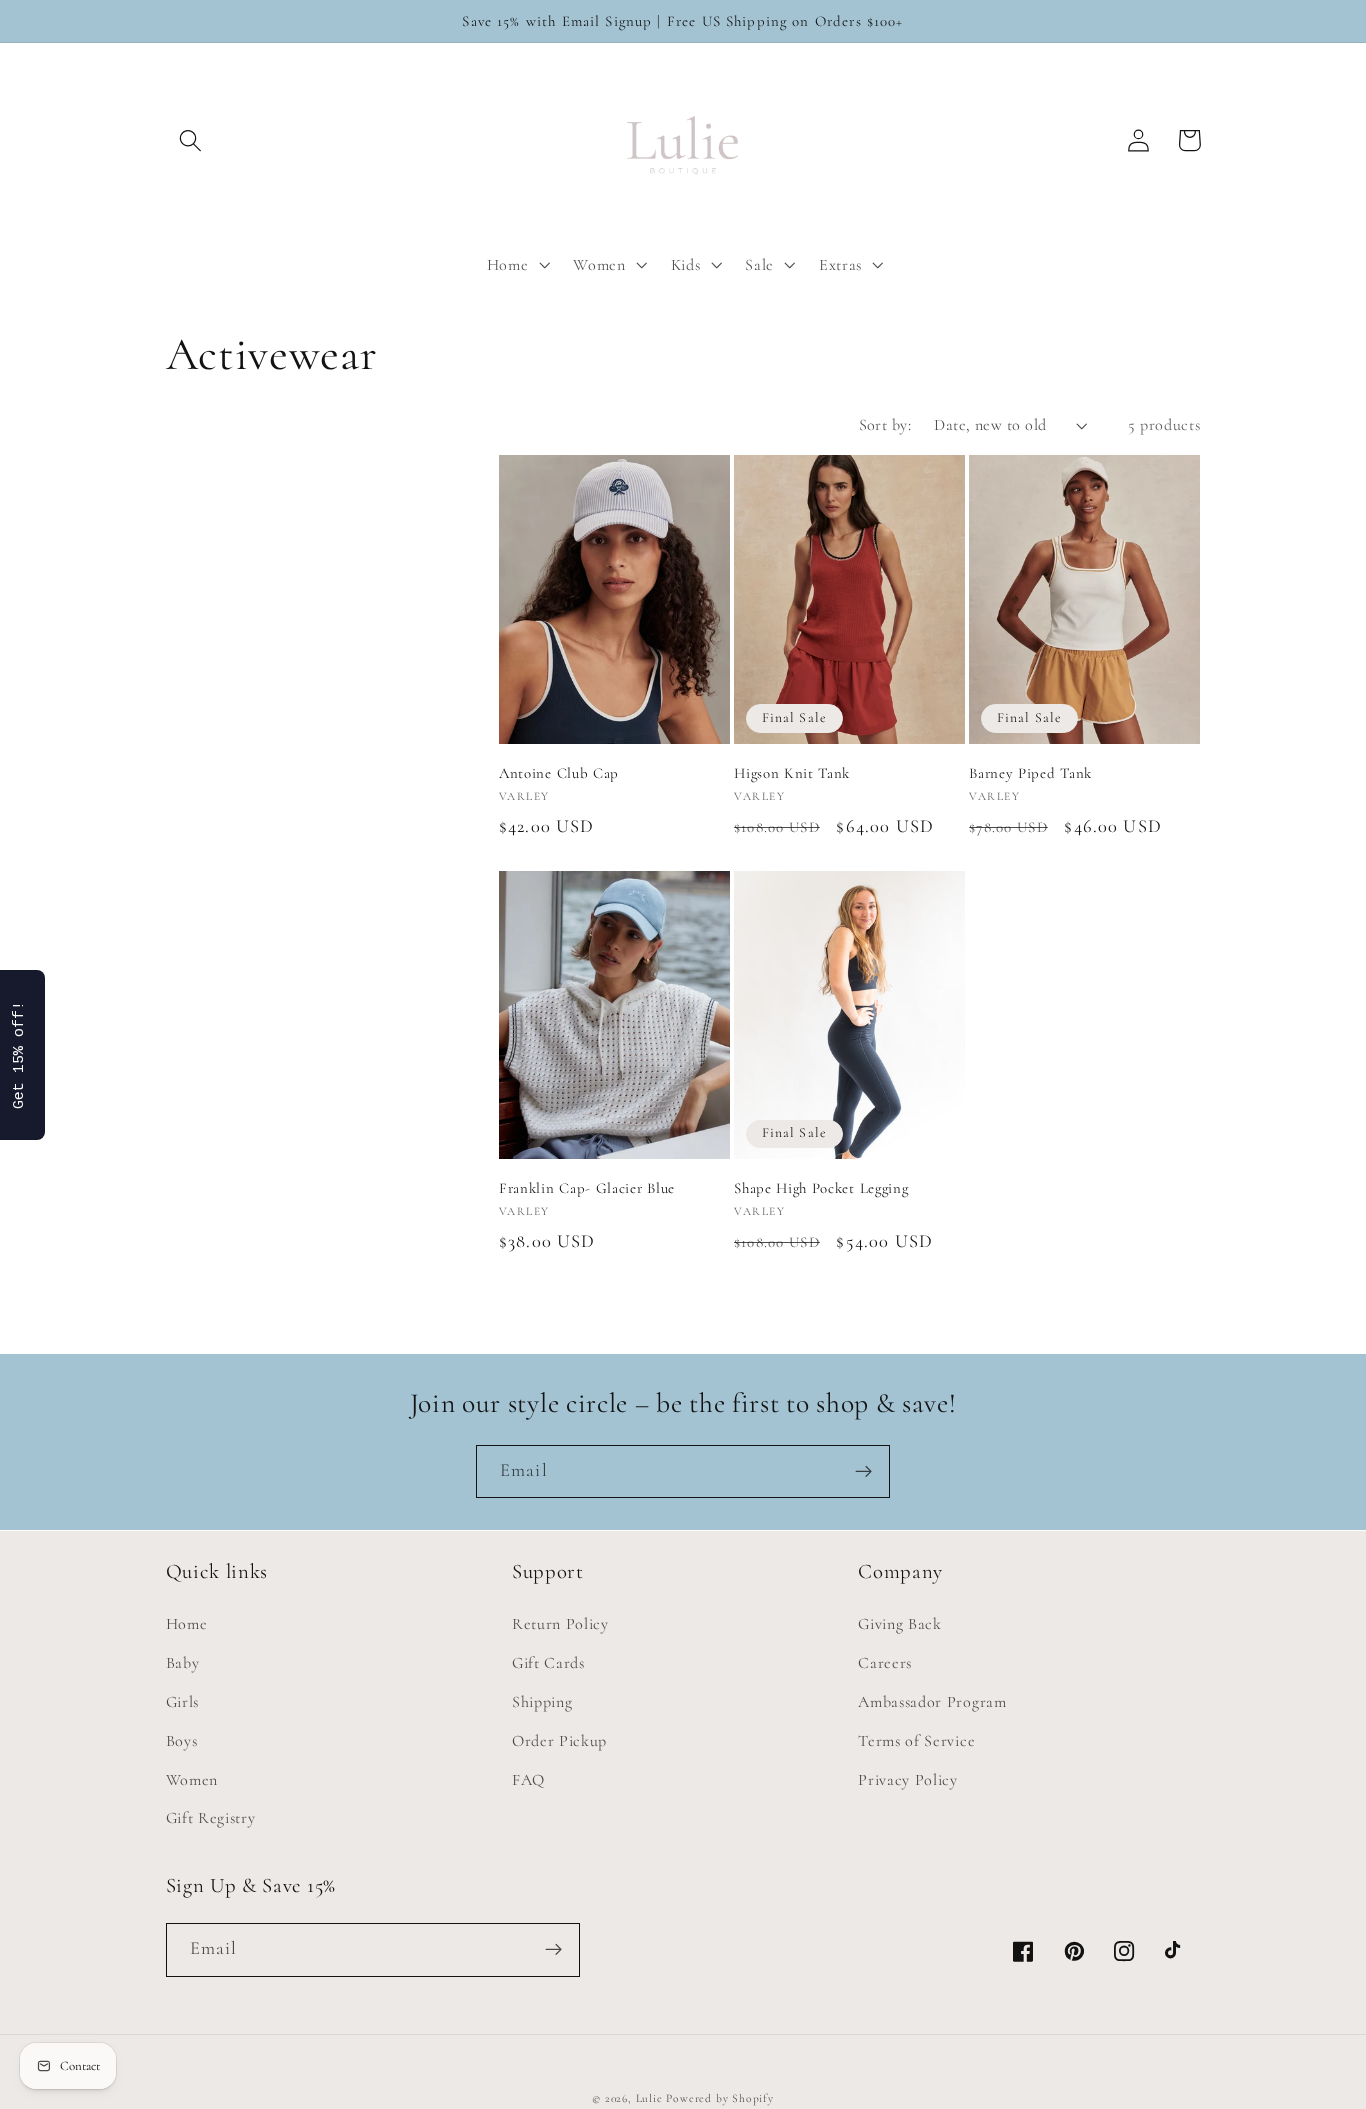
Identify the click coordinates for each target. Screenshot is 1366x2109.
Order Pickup (559, 1741)
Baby (183, 1663)
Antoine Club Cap (559, 773)
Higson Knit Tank (792, 773)
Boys (182, 1741)
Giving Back (900, 1624)
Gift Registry (211, 1818)
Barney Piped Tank (1030, 773)
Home (187, 1624)
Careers (885, 1663)
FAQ (528, 1780)
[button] (191, 140)
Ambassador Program (932, 1702)
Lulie (649, 2098)
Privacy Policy (908, 1780)
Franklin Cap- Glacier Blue (587, 1188)
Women (192, 1780)
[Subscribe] (863, 1472)
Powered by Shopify (720, 2098)
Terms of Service (916, 1741)
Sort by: (885, 425)
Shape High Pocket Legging (821, 1188)
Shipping (542, 1702)
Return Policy (560, 1624)
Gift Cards (548, 1663)
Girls (182, 1702)
